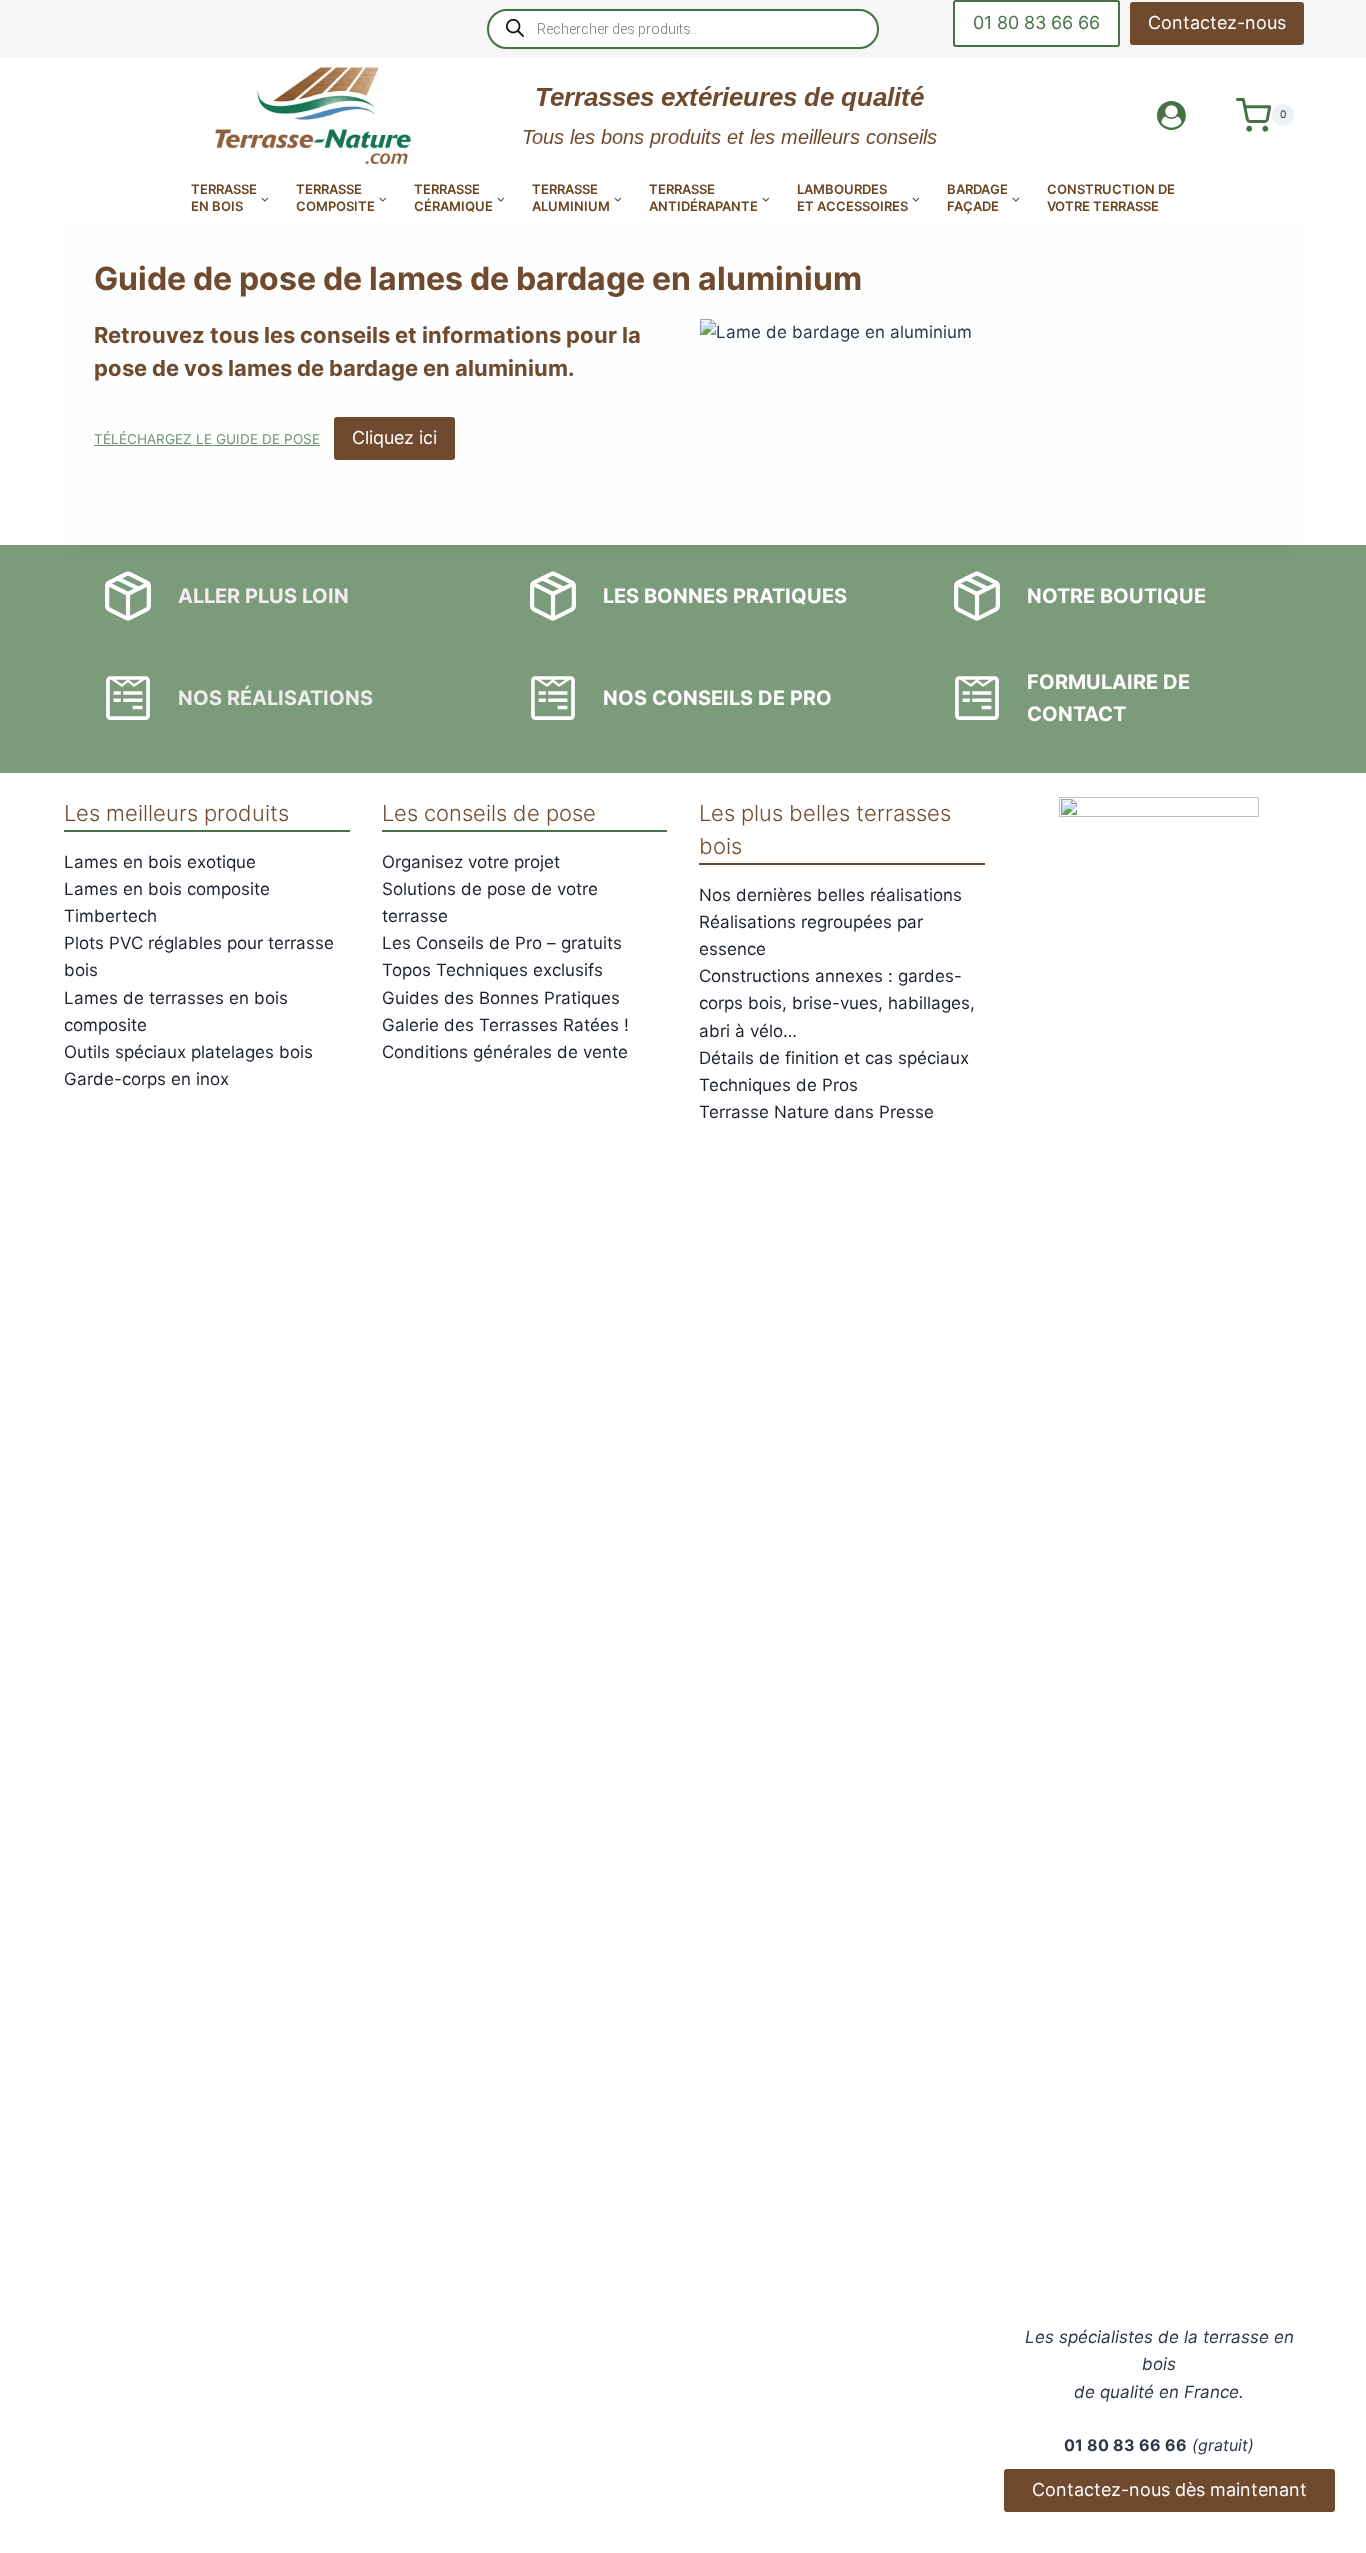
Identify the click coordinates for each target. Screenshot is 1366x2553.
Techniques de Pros (778, 1085)
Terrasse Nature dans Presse (816, 1112)
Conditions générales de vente (505, 1052)
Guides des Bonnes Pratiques (501, 998)
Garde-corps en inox (146, 1079)
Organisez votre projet (471, 862)
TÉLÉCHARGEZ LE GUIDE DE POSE (207, 439)
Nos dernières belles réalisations (830, 895)
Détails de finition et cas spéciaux (834, 1058)
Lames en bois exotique (160, 862)
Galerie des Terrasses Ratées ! (505, 1025)
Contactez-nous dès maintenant (1169, 2489)
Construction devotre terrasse (1111, 197)
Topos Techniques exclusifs (492, 970)
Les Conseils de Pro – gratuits (502, 943)
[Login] (1171, 115)
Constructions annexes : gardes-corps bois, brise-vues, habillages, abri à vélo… (837, 1003)
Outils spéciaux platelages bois (188, 1052)
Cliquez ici (394, 437)
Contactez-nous (1217, 22)
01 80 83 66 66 (1036, 22)
